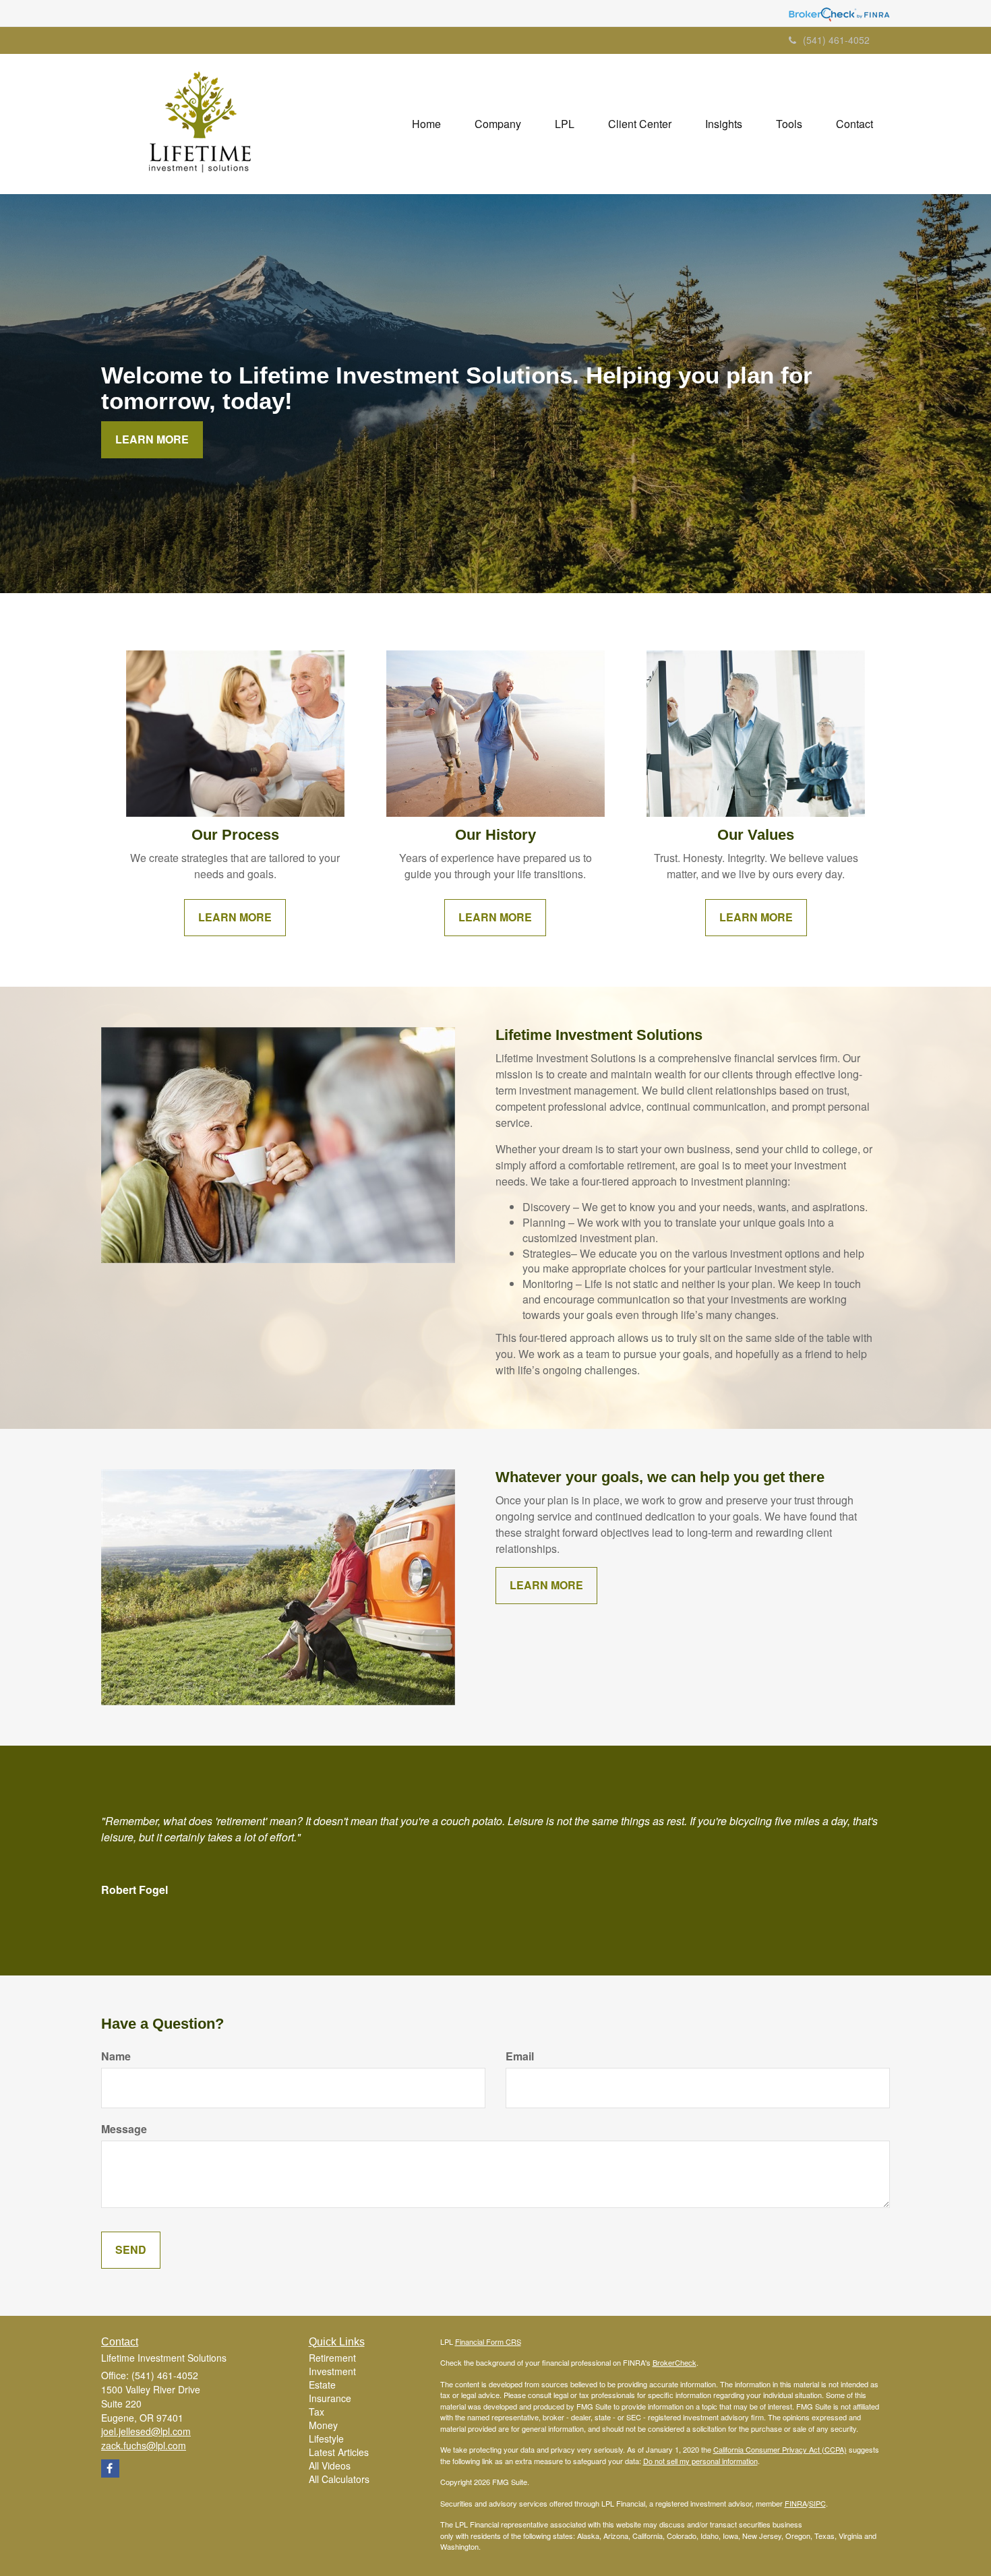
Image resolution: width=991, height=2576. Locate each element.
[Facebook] (110, 2468)
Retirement (332, 2358)
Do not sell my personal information (700, 2461)
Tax (317, 2412)
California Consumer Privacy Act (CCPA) (780, 2449)
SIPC (817, 2503)
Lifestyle (326, 2439)
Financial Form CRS (488, 2341)
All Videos (330, 2465)
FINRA (796, 2503)
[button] (498, 124)
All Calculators (339, 2479)
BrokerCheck (674, 2362)
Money (323, 2425)
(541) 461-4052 (836, 40)
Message (124, 2129)
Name (116, 2056)
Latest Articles (339, 2452)
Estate (322, 2385)
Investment (332, 2371)
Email (520, 2056)
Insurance (330, 2398)
